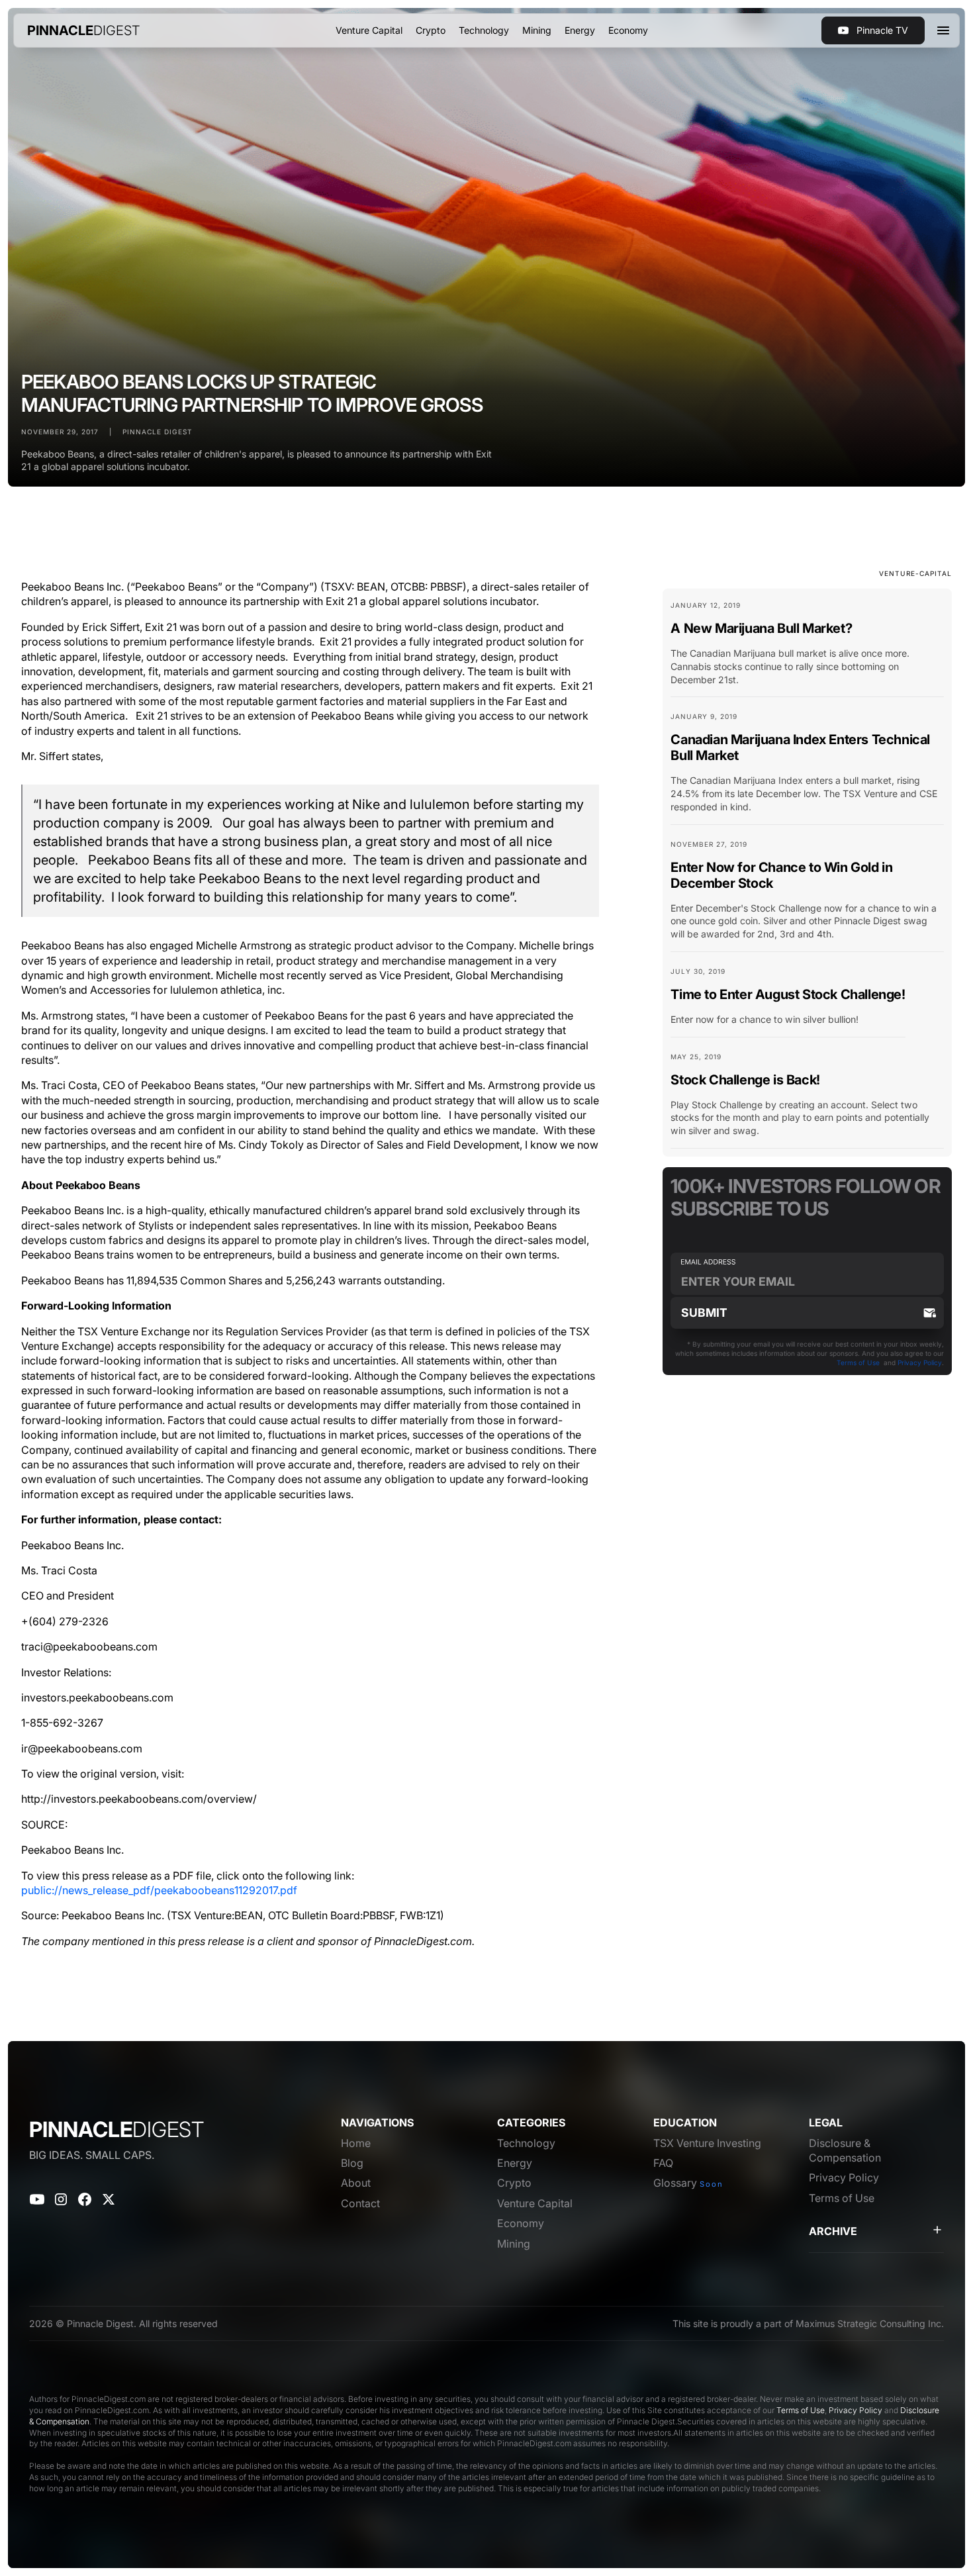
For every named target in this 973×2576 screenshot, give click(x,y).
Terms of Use (858, 1362)
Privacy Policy (920, 1362)
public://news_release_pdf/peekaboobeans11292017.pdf (159, 1890)
